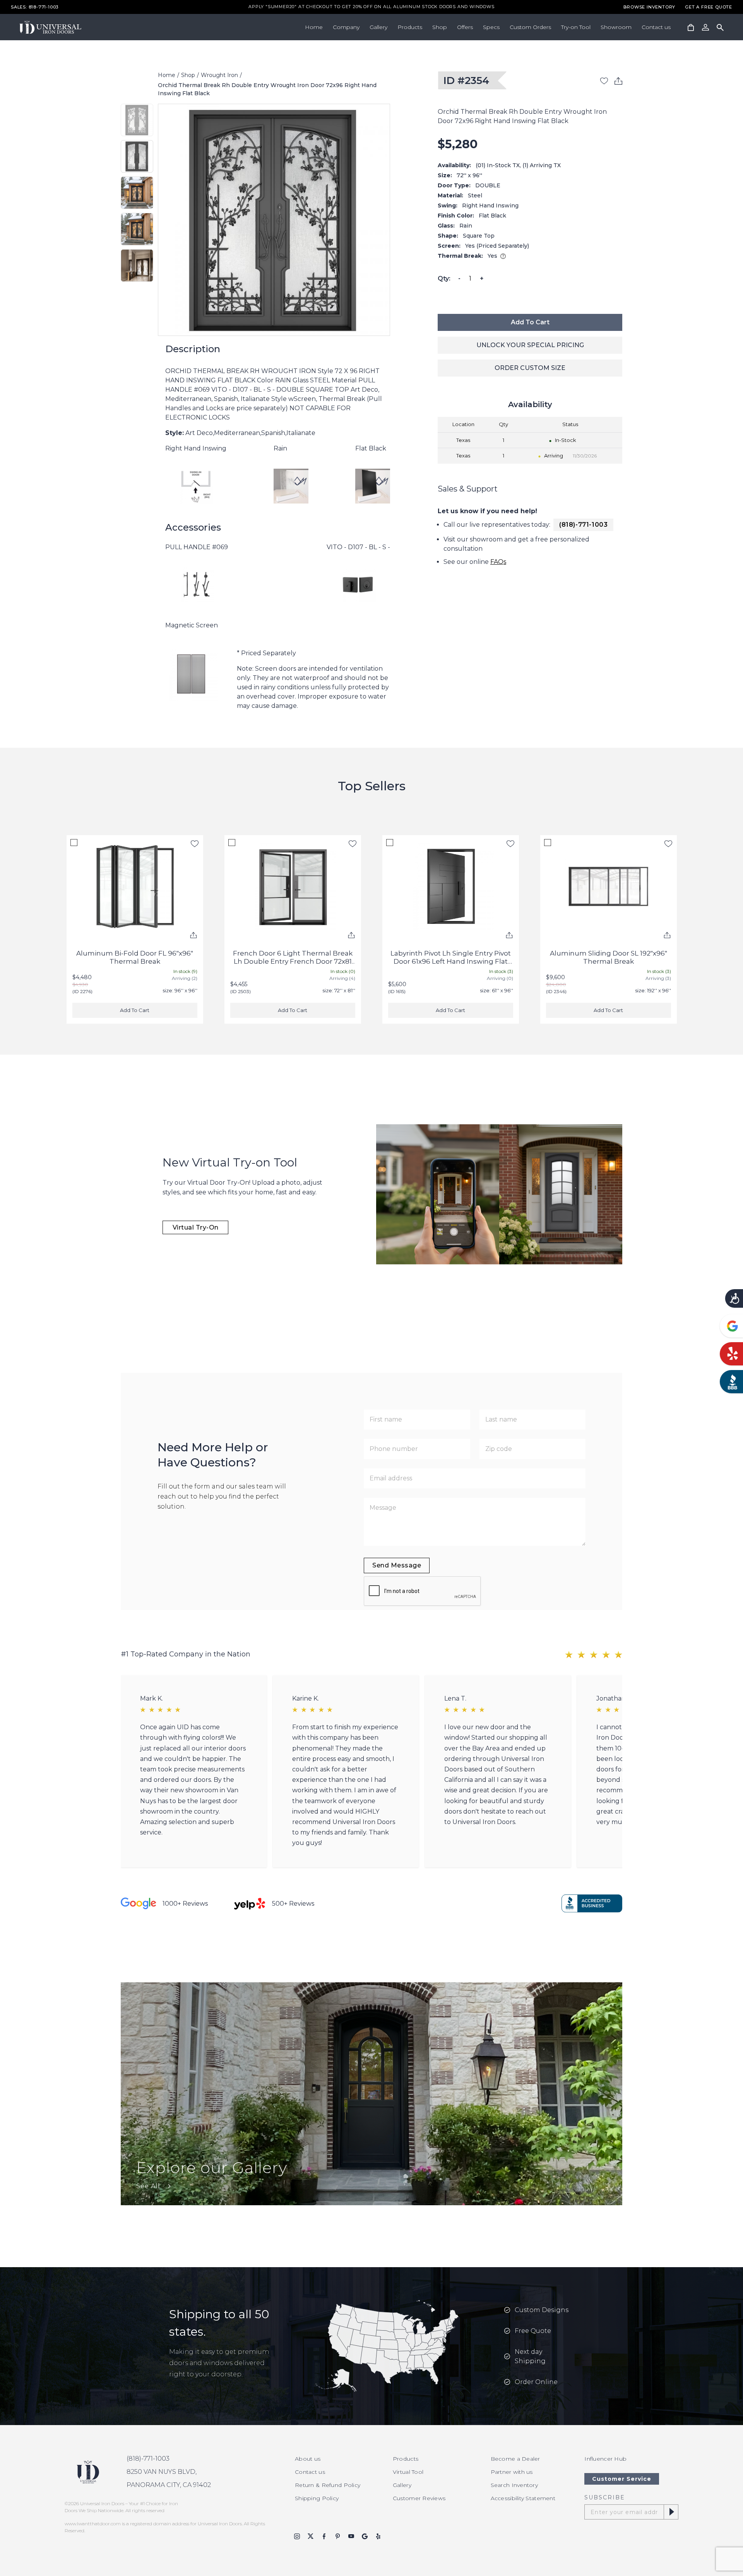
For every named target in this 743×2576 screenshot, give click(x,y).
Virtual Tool (408, 2472)
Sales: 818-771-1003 (35, 7)
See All (148, 2186)
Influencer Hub (605, 2459)
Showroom (616, 27)
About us (308, 2459)
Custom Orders (530, 27)
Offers (465, 27)
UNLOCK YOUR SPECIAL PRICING (530, 345)
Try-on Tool (576, 27)
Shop (440, 27)
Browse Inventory (649, 7)
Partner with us (512, 2472)
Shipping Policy (317, 2498)
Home (314, 27)
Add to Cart (530, 322)
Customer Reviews (419, 2498)
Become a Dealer (515, 2459)
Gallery (378, 27)
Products (410, 27)
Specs (491, 27)
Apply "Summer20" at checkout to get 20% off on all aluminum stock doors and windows (371, 7)
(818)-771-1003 (583, 525)
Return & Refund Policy (328, 2485)
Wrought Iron (219, 75)
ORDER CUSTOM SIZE (530, 368)
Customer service (622, 2479)
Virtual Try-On (196, 1227)
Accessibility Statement (523, 2498)
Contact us (656, 27)
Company (346, 27)
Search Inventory (514, 2485)
